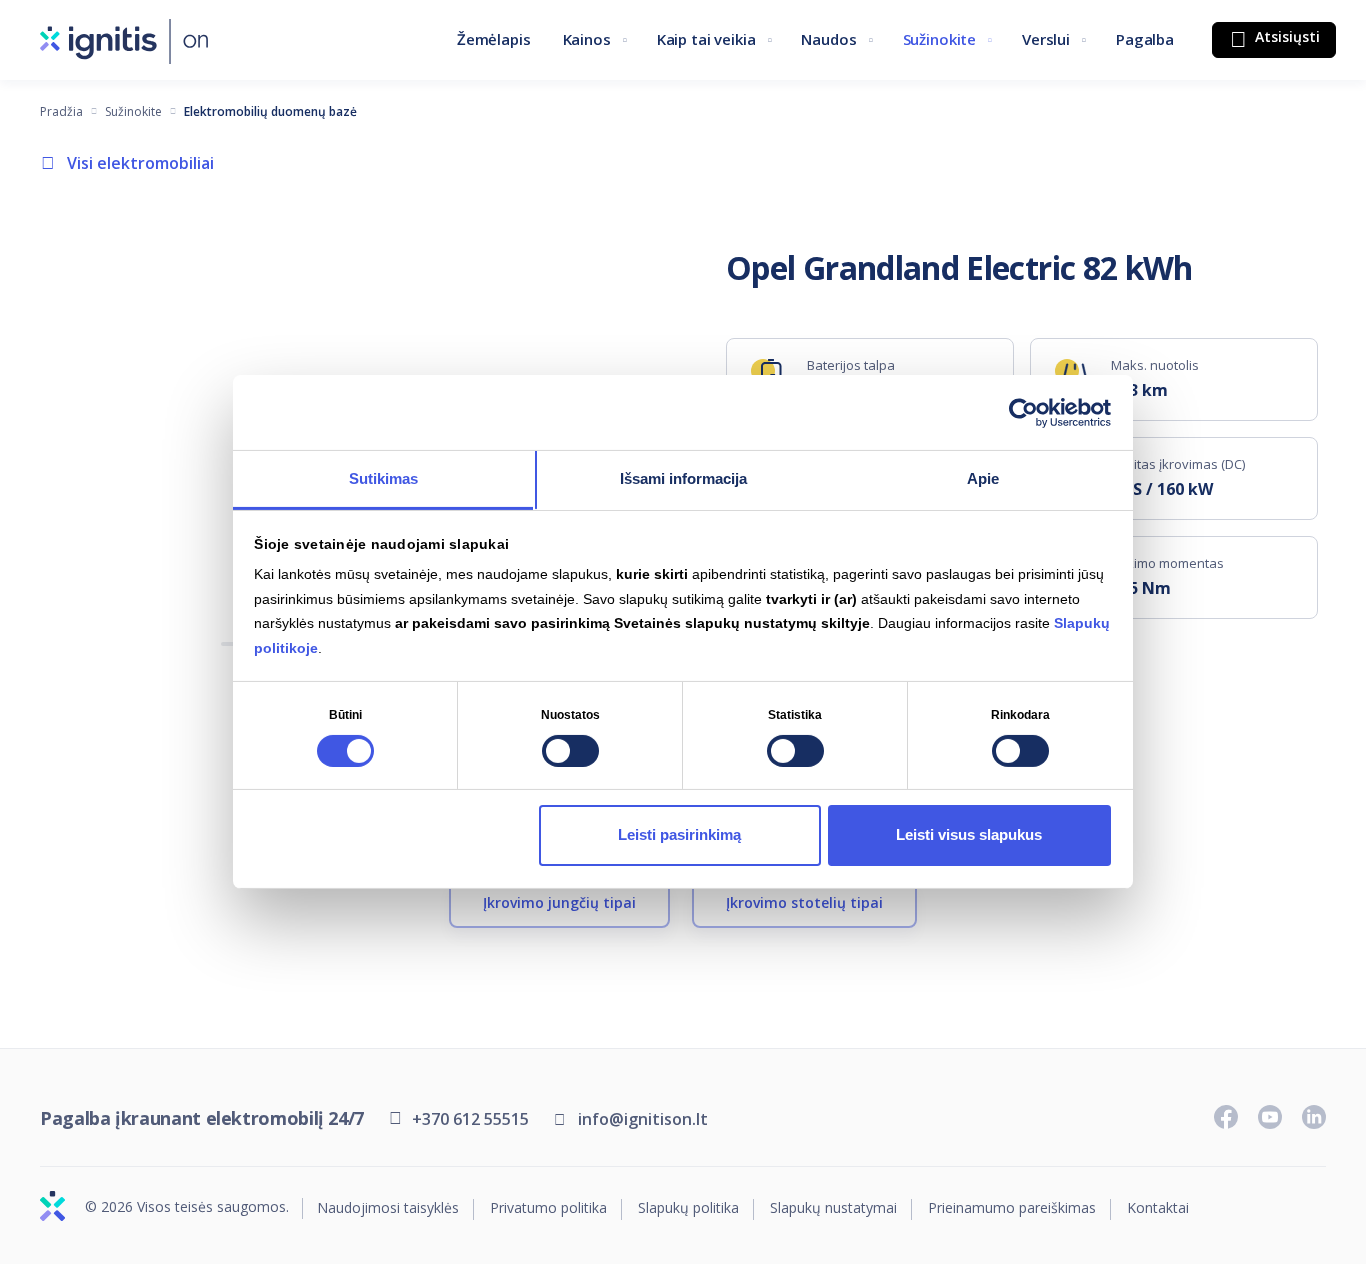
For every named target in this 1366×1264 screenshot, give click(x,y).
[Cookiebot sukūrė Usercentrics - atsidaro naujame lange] (1023, 412)
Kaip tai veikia (706, 39)
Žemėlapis (494, 39)
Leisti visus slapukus (969, 834)
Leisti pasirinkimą (679, 834)
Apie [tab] (983, 478)
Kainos (587, 39)
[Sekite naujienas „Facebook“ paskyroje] (1226, 1117)
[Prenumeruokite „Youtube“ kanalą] (1270, 1117)
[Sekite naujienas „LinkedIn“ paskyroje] (1314, 1117)
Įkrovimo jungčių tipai (559, 902)
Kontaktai (1158, 1208)
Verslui (1046, 39)
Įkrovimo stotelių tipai (804, 902)
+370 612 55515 (470, 1119)
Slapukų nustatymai (833, 1208)
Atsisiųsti (1285, 36)
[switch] (570, 751)
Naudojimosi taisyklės (388, 1208)
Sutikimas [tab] (383, 478)
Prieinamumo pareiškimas (1012, 1208)
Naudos (828, 39)
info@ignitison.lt (643, 1119)
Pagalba (1145, 39)
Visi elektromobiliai (140, 163)
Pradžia (61, 111)
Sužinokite (940, 39)
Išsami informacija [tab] (683, 478)
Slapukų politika (688, 1208)
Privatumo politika (548, 1208)
